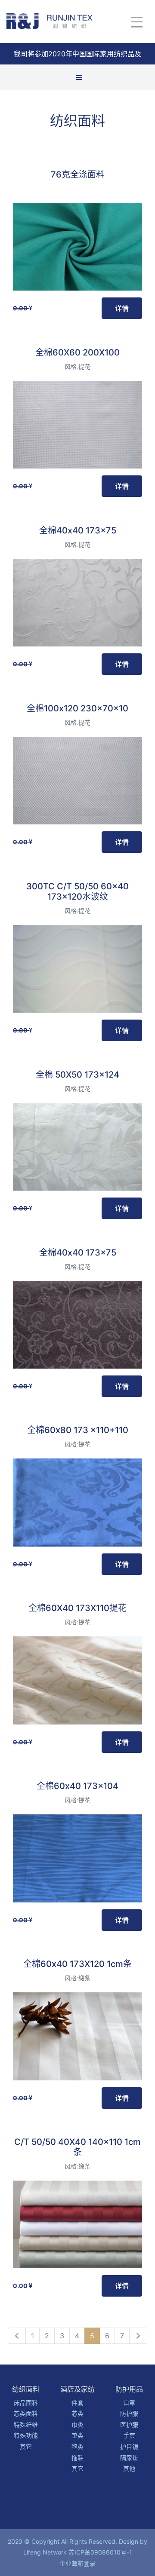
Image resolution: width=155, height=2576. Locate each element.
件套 (77, 2403)
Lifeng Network (45, 2552)
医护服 (129, 2424)
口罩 (129, 2403)
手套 (129, 2435)
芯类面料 (26, 2413)
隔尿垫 (129, 2458)
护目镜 (129, 2446)
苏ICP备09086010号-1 (100, 2552)
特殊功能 (26, 2435)
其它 (26, 2446)
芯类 (77, 2413)
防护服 (129, 2413)
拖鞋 (77, 2458)
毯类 (77, 2446)
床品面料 (26, 2403)
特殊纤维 (26, 2424)
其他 (129, 2468)
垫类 (77, 2435)
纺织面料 (77, 121)
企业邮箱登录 (77, 2563)
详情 (122, 308)
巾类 (77, 2424)
